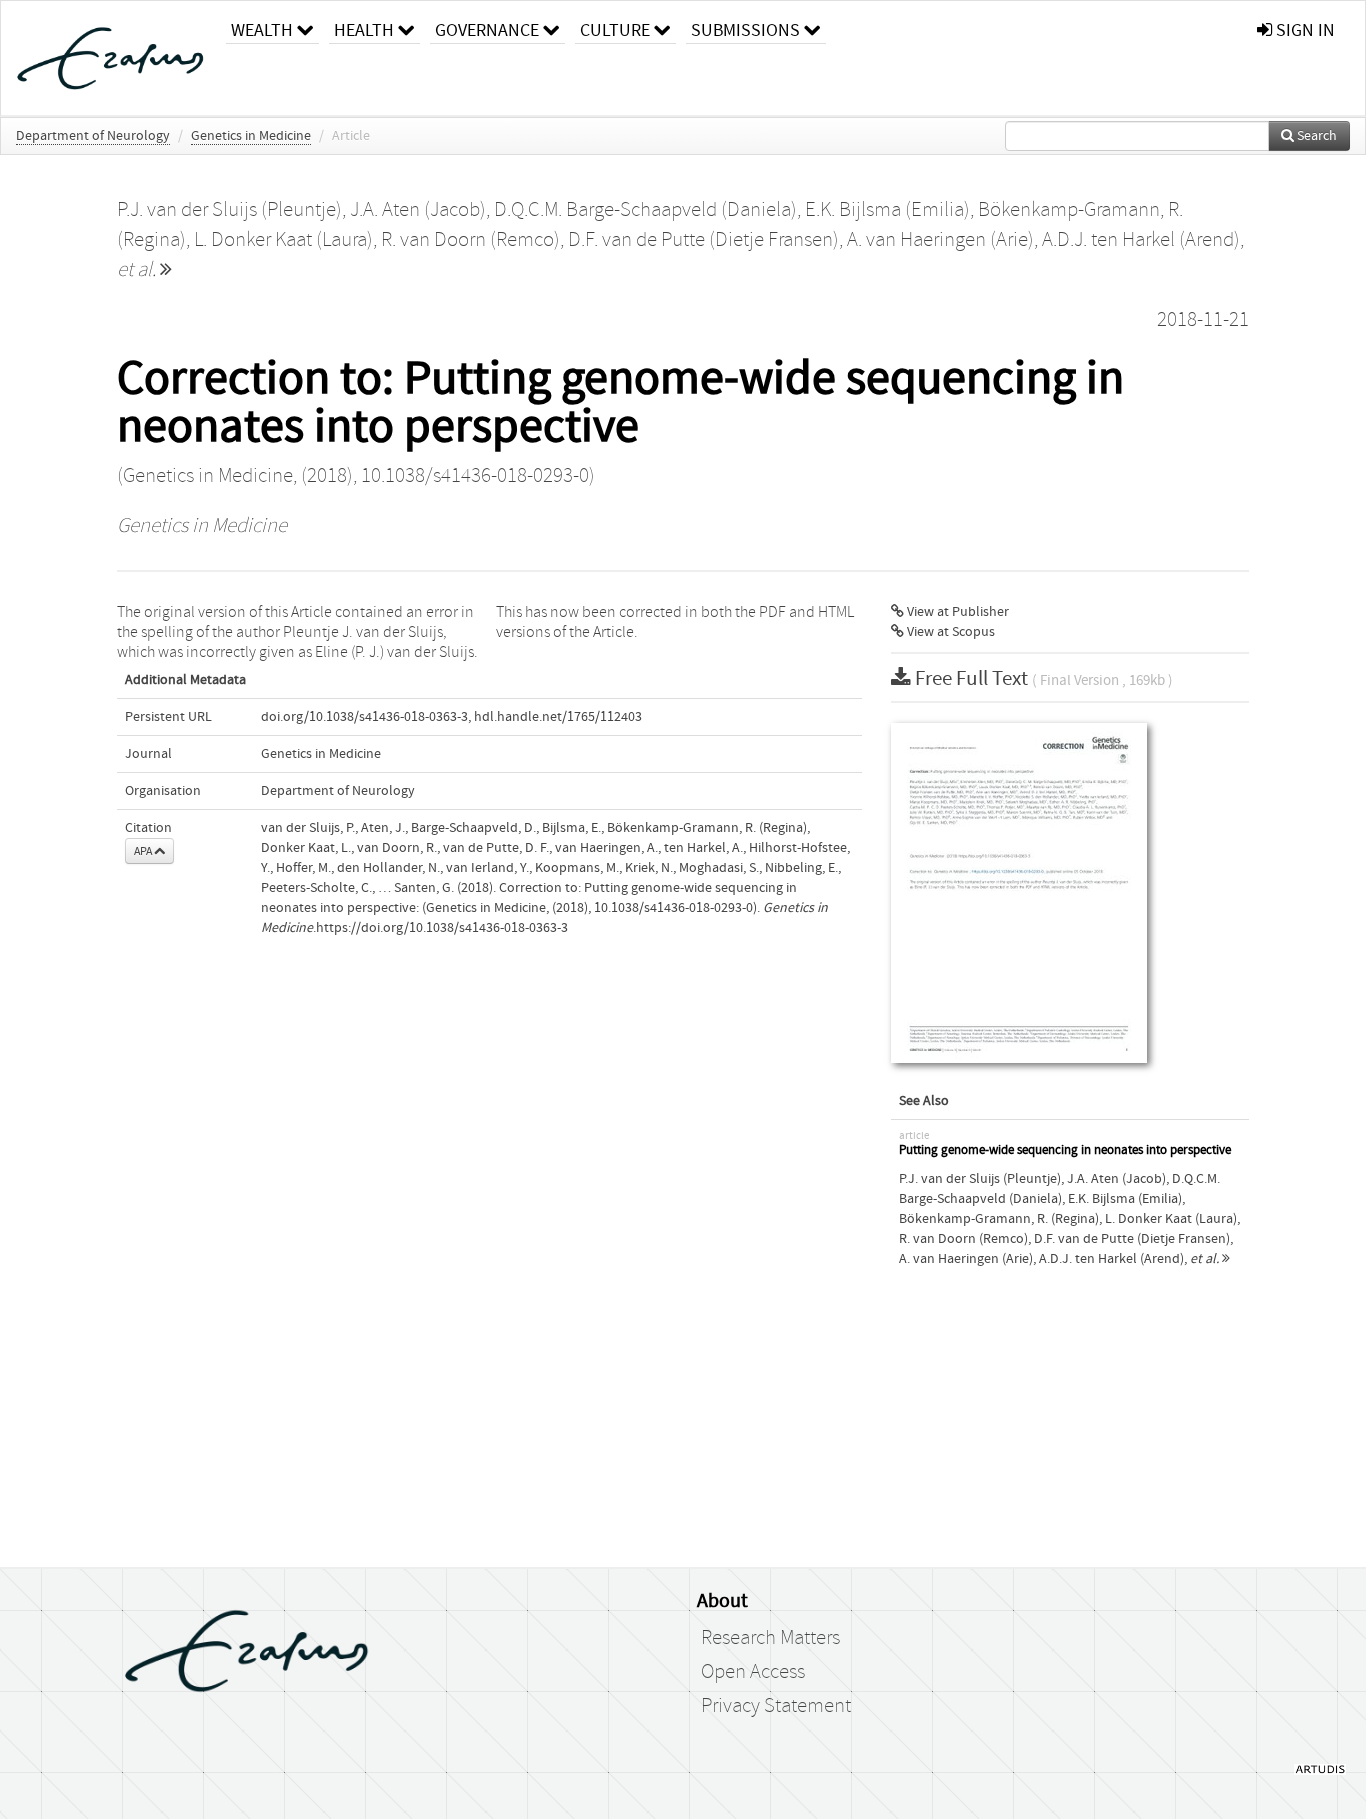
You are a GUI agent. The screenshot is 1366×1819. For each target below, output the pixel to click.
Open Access (753, 1672)
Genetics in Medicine (251, 136)
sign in (1303, 30)
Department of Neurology (93, 136)
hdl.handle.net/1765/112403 (558, 717)
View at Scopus (949, 632)
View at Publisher (956, 612)
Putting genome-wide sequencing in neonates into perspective (1065, 1150)
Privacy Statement (776, 1706)
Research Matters (770, 1638)
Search (1315, 136)
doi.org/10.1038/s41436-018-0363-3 (364, 717)
